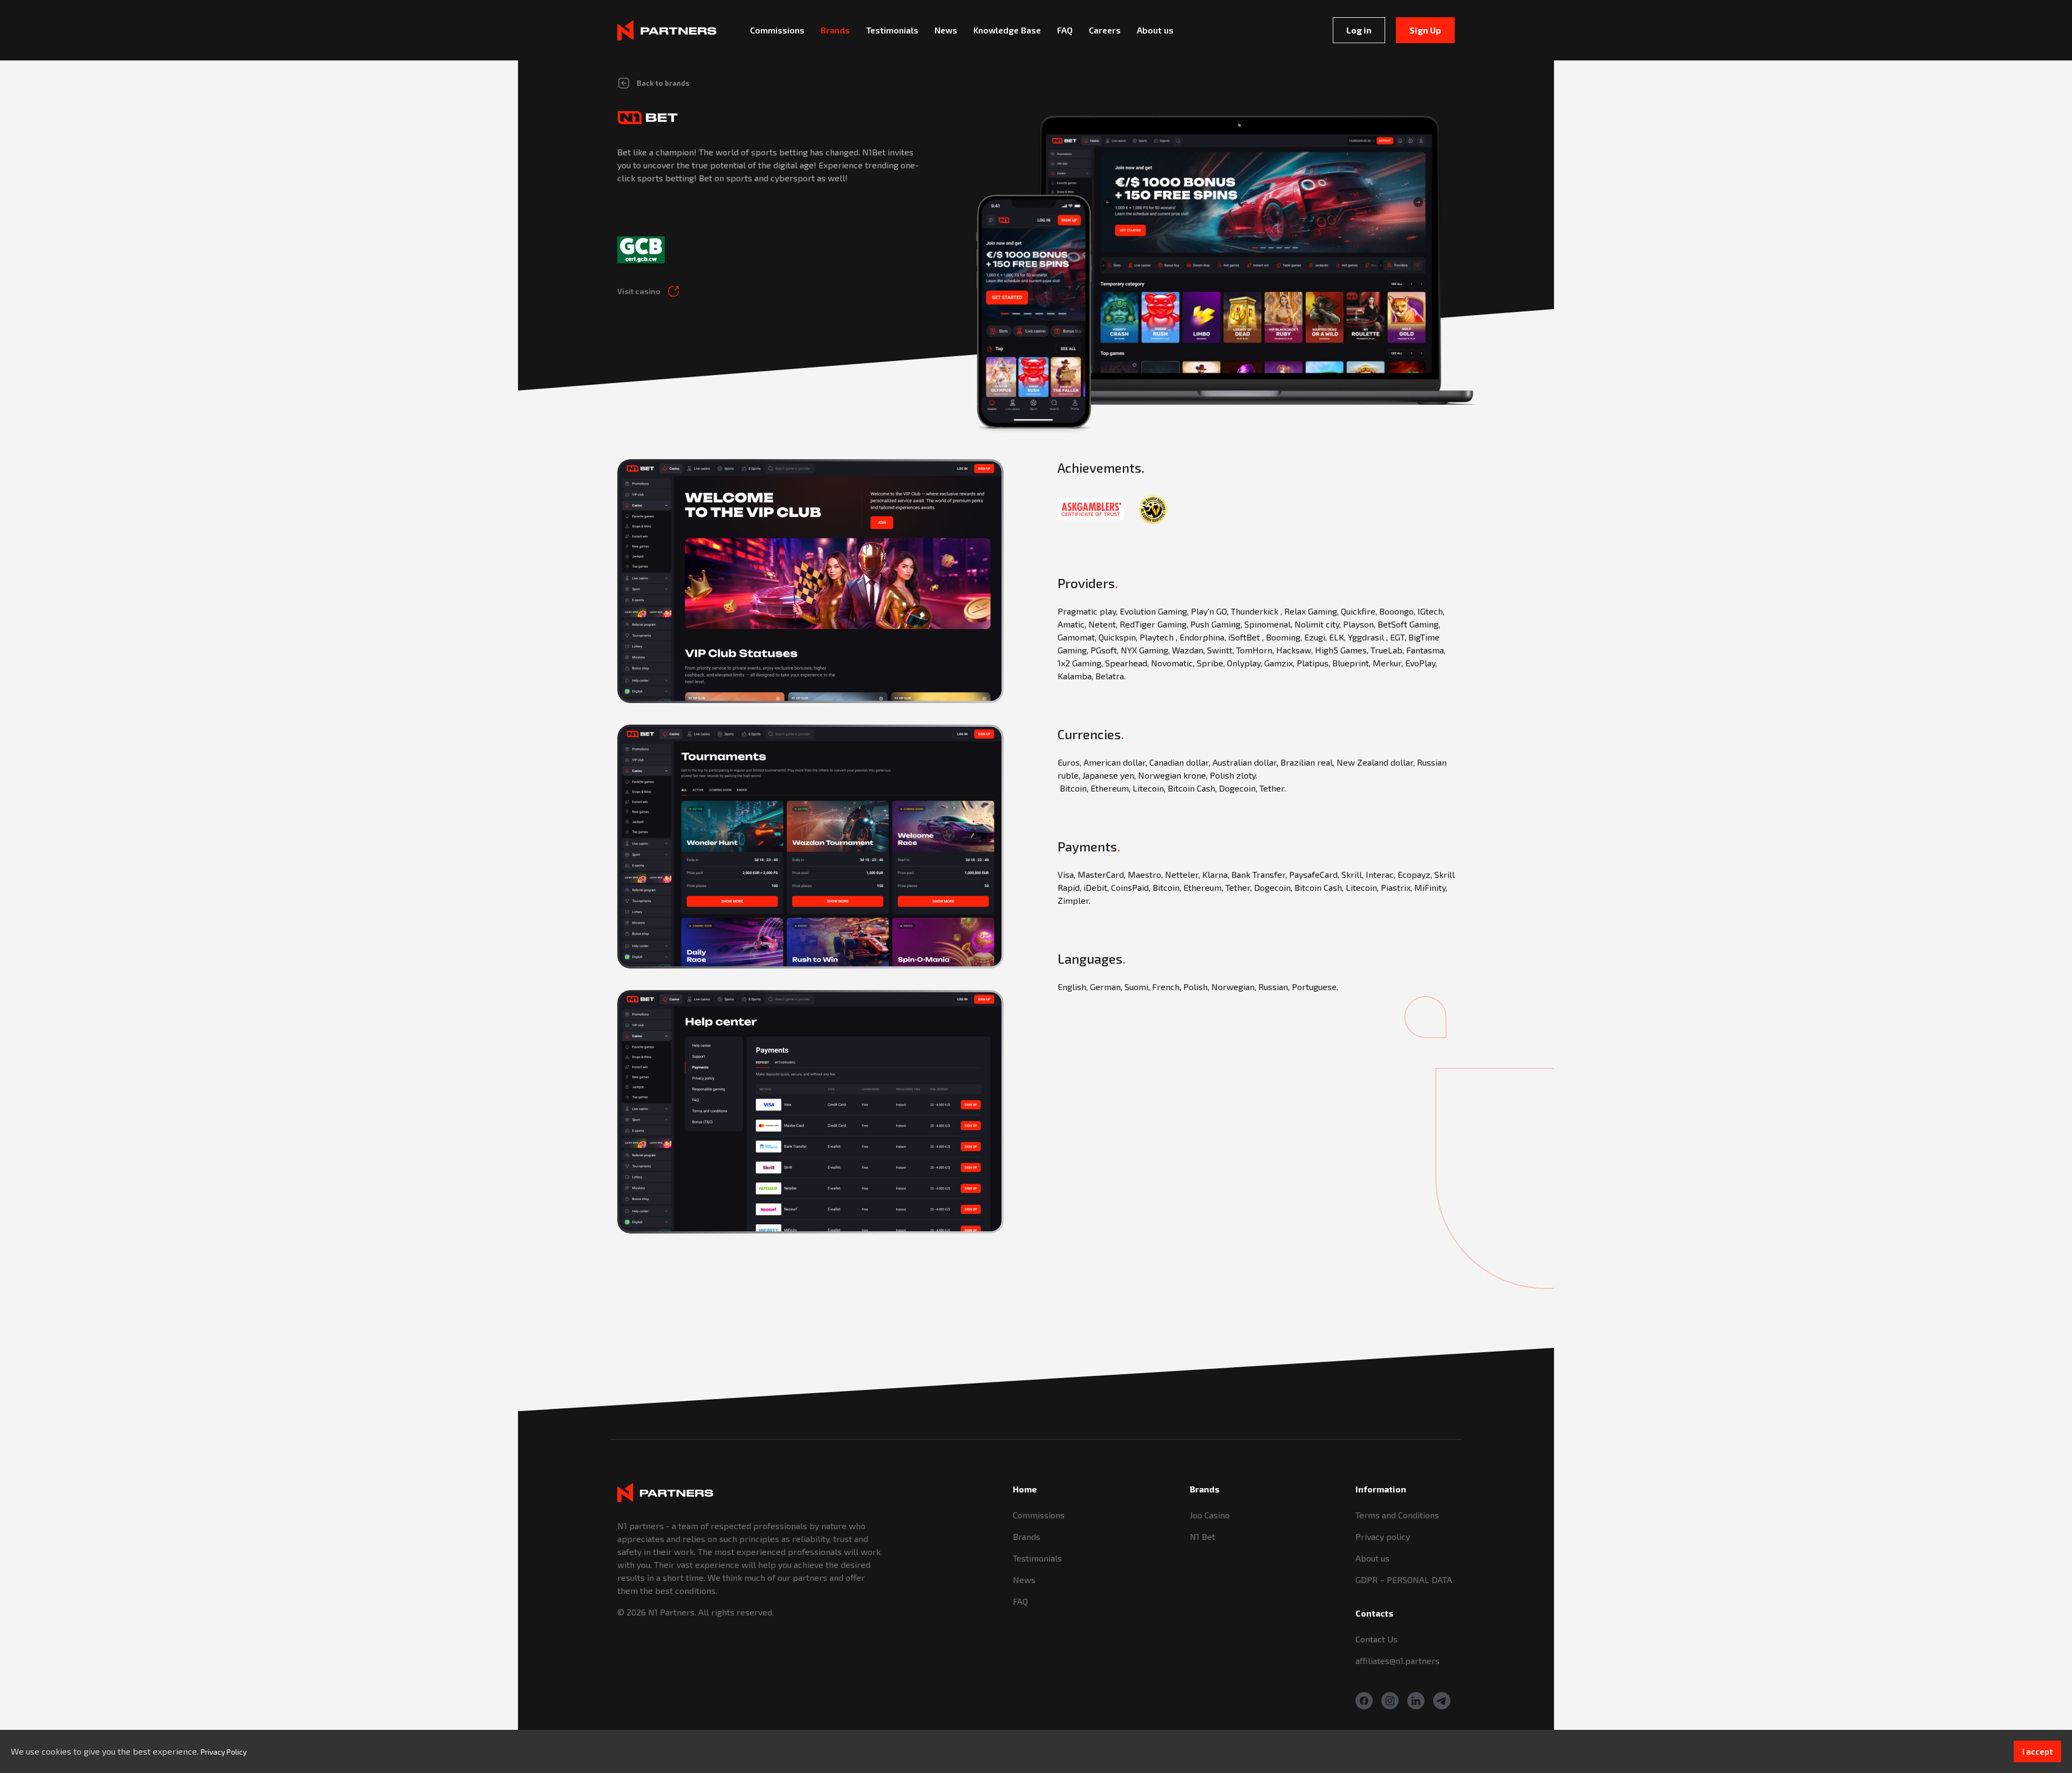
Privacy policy (1383, 1536)
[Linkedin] (1416, 1701)
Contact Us (1376, 1639)
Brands (1027, 1536)
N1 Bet (1202, 1536)
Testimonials (1037, 1558)
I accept (2037, 1751)
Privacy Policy (224, 1752)
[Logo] (667, 30)
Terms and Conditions (1397, 1515)
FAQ (1020, 1601)
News (1024, 1580)
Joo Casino (1210, 1515)
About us (1372, 1558)
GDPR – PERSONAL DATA (1404, 1580)
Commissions (1039, 1515)
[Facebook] (1364, 1701)
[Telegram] (1442, 1701)
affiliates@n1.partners (1398, 1661)
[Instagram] (1390, 1701)
